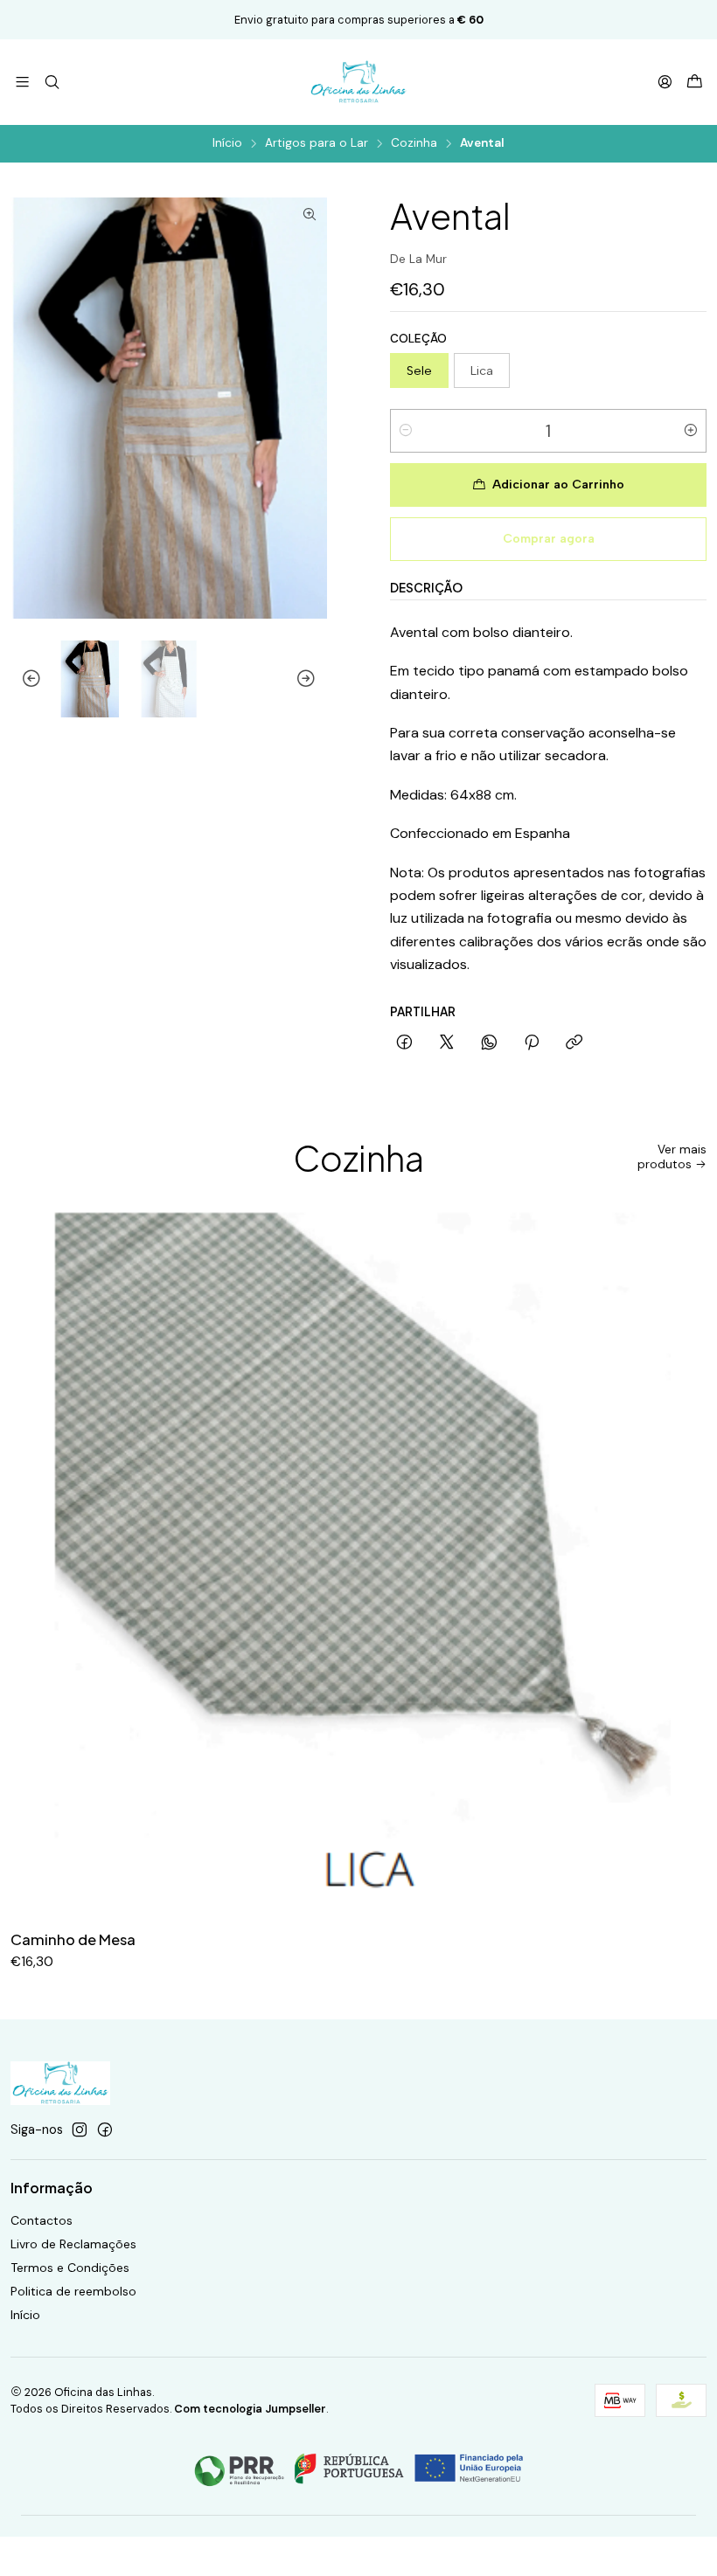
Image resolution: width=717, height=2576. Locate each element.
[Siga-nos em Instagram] (80, 2129)
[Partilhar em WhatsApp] (489, 1043)
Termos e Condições (70, 2268)
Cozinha (414, 143)
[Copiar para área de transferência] (574, 1043)
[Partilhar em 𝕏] (447, 1043)
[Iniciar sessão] (665, 82)
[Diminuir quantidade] (406, 431)
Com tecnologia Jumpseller (250, 2409)
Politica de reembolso (73, 2291)
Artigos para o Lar (317, 143)
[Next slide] (314, 679)
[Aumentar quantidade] (691, 431)
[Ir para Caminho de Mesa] (358, 1562)
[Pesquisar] (51, 82)
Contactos (42, 2220)
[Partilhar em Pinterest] (532, 1043)
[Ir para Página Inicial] (358, 82)
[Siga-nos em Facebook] (105, 2129)
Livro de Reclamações (73, 2244)
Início (227, 143)
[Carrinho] (695, 83)
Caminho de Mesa (73, 1939)
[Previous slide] (24, 679)
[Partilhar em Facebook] (404, 1043)
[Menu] (22, 82)
